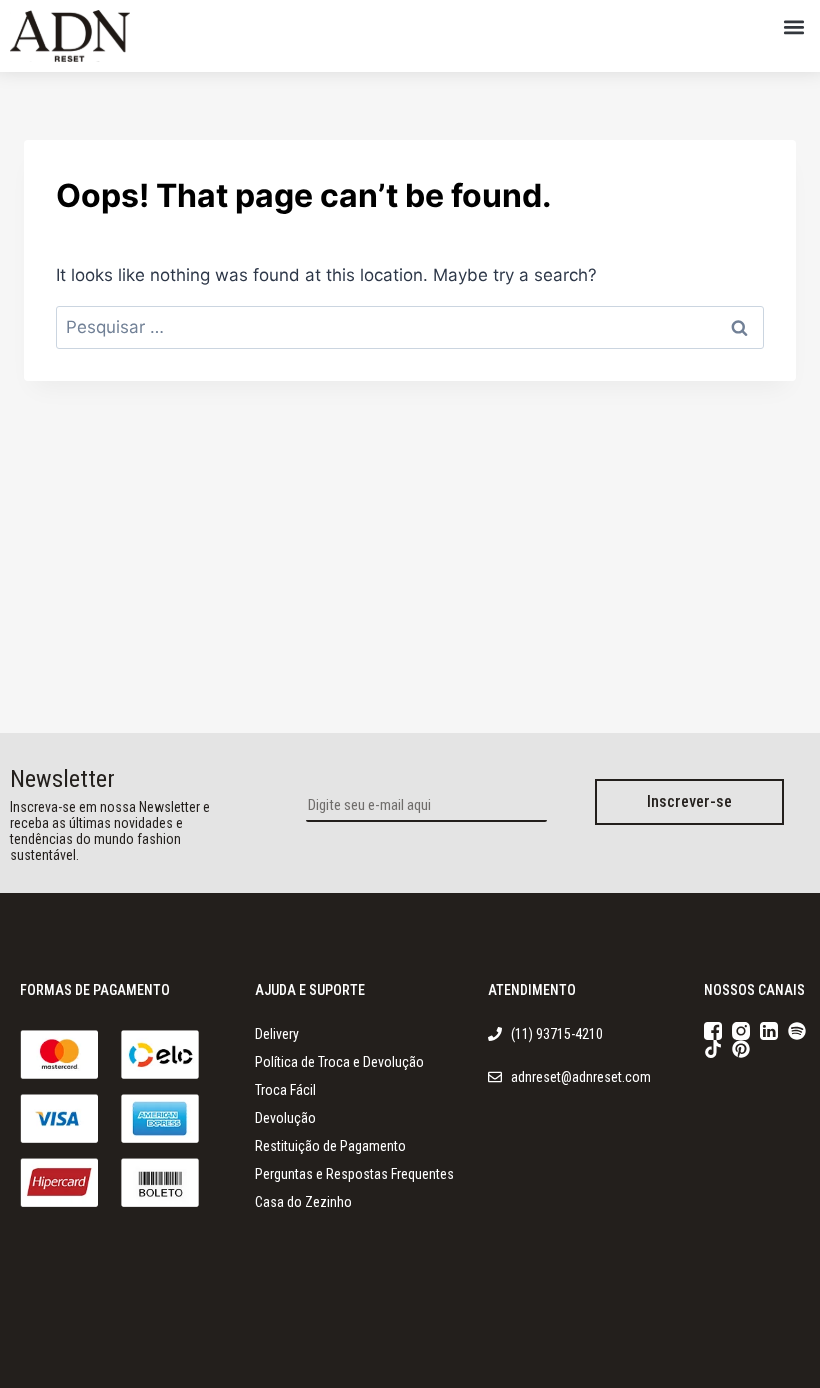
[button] (793, 26)
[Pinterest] (741, 1049)
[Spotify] (797, 1031)
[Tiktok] (713, 1049)
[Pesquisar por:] (410, 327)
